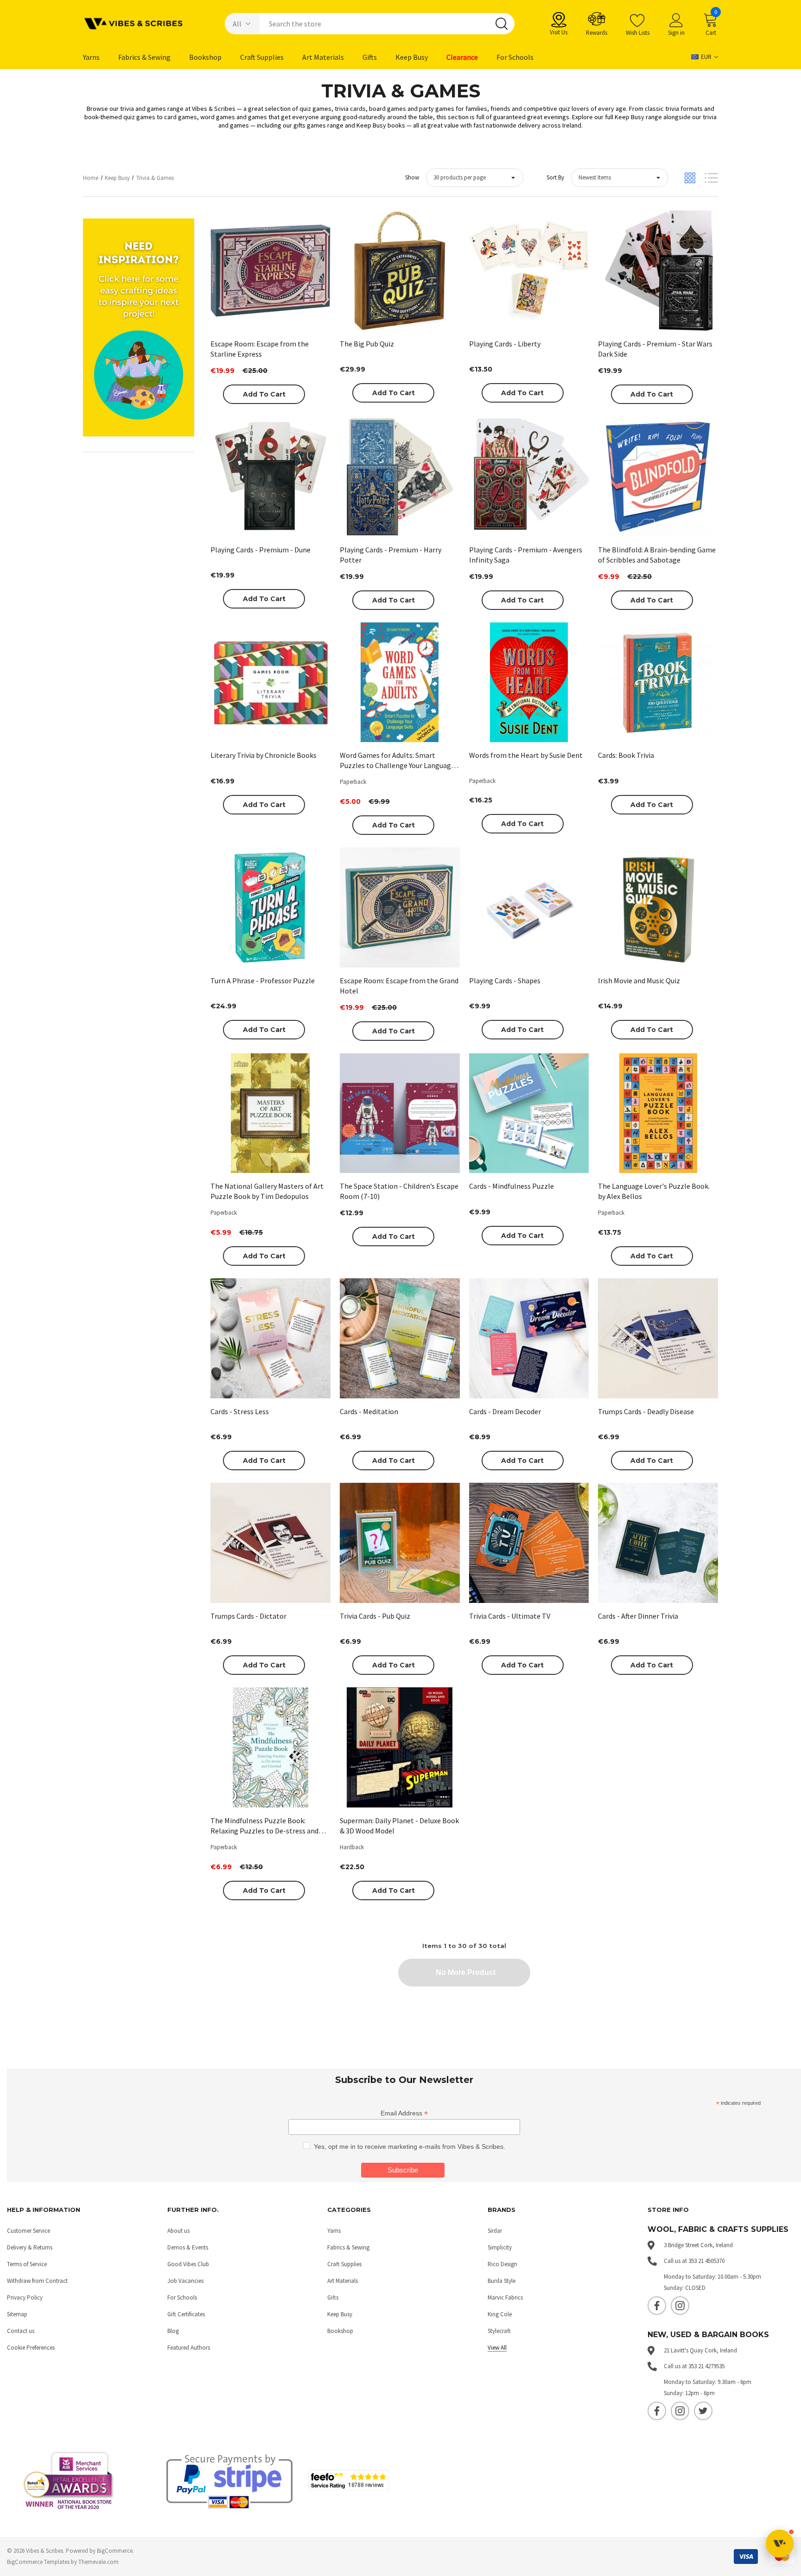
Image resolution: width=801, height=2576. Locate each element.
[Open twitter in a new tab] (703, 2411)
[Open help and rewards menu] (780, 2544)
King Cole (500, 2314)
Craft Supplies (344, 2264)
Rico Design (502, 2264)
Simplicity (500, 2247)
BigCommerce (115, 2551)
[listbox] (620, 178)
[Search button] (502, 24)
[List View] (711, 178)
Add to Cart (264, 394)
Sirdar (495, 2231)
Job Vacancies (185, 2281)
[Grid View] (690, 178)
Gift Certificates (186, 2314)
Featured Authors (189, 2348)
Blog (173, 2331)
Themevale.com (99, 2562)
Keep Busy (340, 2314)
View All (497, 2348)
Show (412, 177)
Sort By (555, 177)
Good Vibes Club (188, 2264)
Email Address (404, 2113)
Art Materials (343, 2281)
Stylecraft (499, 2331)
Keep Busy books (381, 125)
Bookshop (340, 2331)
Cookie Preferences (31, 2348)
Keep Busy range (638, 117)
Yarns (334, 2231)
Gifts (333, 2297)
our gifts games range (313, 125)
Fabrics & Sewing (348, 2247)
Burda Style (502, 2281)
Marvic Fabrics (505, 2297)
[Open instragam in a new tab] (680, 2306)
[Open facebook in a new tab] (657, 2306)
